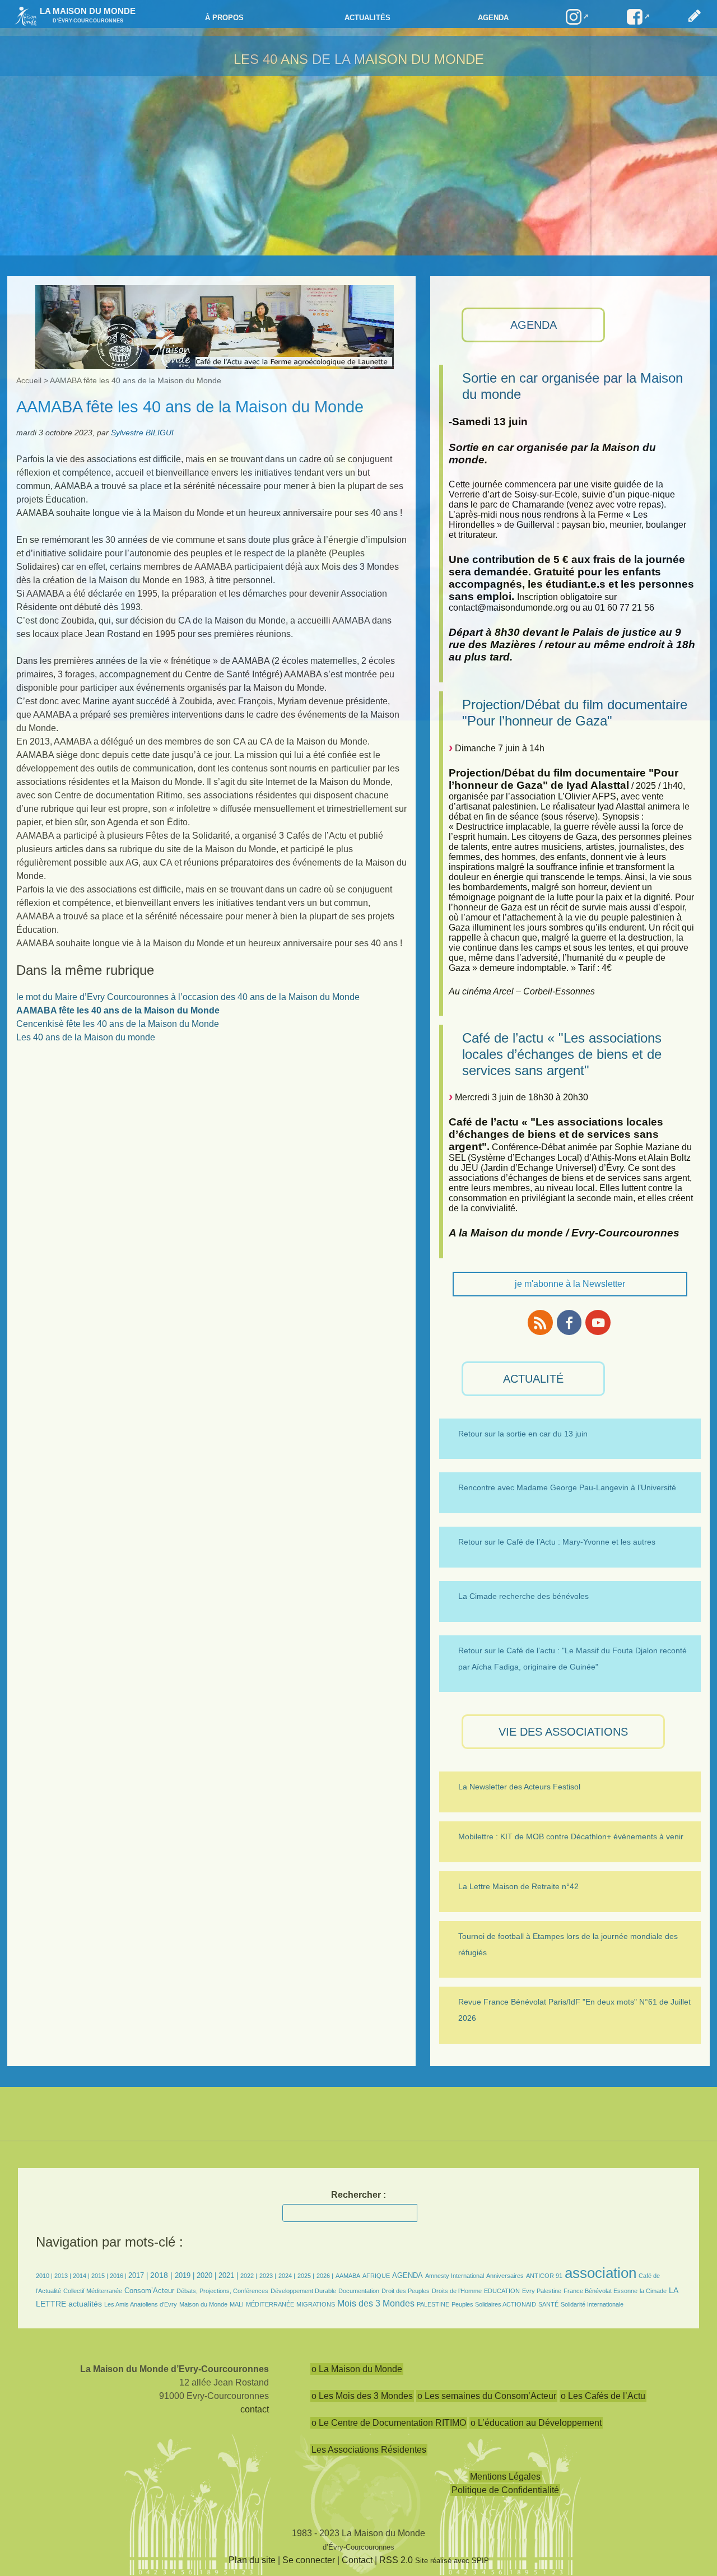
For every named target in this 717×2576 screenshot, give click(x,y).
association (600, 2273)
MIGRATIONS (316, 2304)
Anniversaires (505, 2276)
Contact (357, 2560)
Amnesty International (455, 2276)
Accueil (29, 380)
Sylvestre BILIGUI (142, 433)
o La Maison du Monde (357, 2369)
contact (255, 2409)
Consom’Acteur (149, 2291)
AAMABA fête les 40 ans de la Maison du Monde (118, 1010)
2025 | (306, 2276)
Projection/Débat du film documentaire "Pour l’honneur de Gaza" (575, 713)
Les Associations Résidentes (369, 2450)
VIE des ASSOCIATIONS (563, 1732)
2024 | (287, 2276)
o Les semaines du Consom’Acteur (487, 2396)
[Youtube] (598, 1322)
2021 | (228, 2275)
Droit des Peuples (406, 2291)
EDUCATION (502, 2291)
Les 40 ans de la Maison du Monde (359, 59)
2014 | (82, 2276)
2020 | (206, 2275)
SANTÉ (548, 2304)
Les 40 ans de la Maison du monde (86, 1037)
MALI (237, 2304)
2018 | (162, 2275)
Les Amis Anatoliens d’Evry (141, 2304)
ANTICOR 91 (544, 2276)
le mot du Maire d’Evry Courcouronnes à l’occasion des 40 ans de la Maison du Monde (188, 997)
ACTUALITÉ (533, 1379)
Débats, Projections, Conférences (222, 2291)
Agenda (493, 18)
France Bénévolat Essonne (600, 2291)
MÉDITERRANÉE (270, 2304)
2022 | (249, 2276)
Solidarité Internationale (592, 2304)
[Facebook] (569, 1322)
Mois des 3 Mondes (376, 2303)
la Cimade (653, 2291)
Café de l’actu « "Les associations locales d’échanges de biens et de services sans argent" (562, 1054)
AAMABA (348, 2276)
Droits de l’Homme (457, 2291)
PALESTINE (433, 2304)
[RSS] (540, 1322)
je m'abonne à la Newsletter (570, 1284)
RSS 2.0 (396, 2560)
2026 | (325, 2276)
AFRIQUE (376, 2276)
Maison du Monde (203, 2304)
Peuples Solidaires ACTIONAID (494, 2304)
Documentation (359, 2291)
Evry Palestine (542, 2291)
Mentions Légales (505, 2477)
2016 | (119, 2276)
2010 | (45, 2276)
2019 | (185, 2275)
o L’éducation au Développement (536, 2423)
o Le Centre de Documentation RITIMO (389, 2423)
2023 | (268, 2276)
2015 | (101, 2276)
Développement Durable (303, 2291)
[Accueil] (23, 15)
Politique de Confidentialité (505, 2490)
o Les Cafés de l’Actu (603, 2396)
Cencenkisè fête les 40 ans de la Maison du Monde (118, 1024)
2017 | (139, 2275)
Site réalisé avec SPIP (452, 2561)
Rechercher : (358, 2195)
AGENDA (534, 325)
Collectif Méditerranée (93, 2291)
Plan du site (252, 2560)
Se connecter (309, 2560)
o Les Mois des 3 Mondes (362, 2396)
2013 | (64, 2276)
